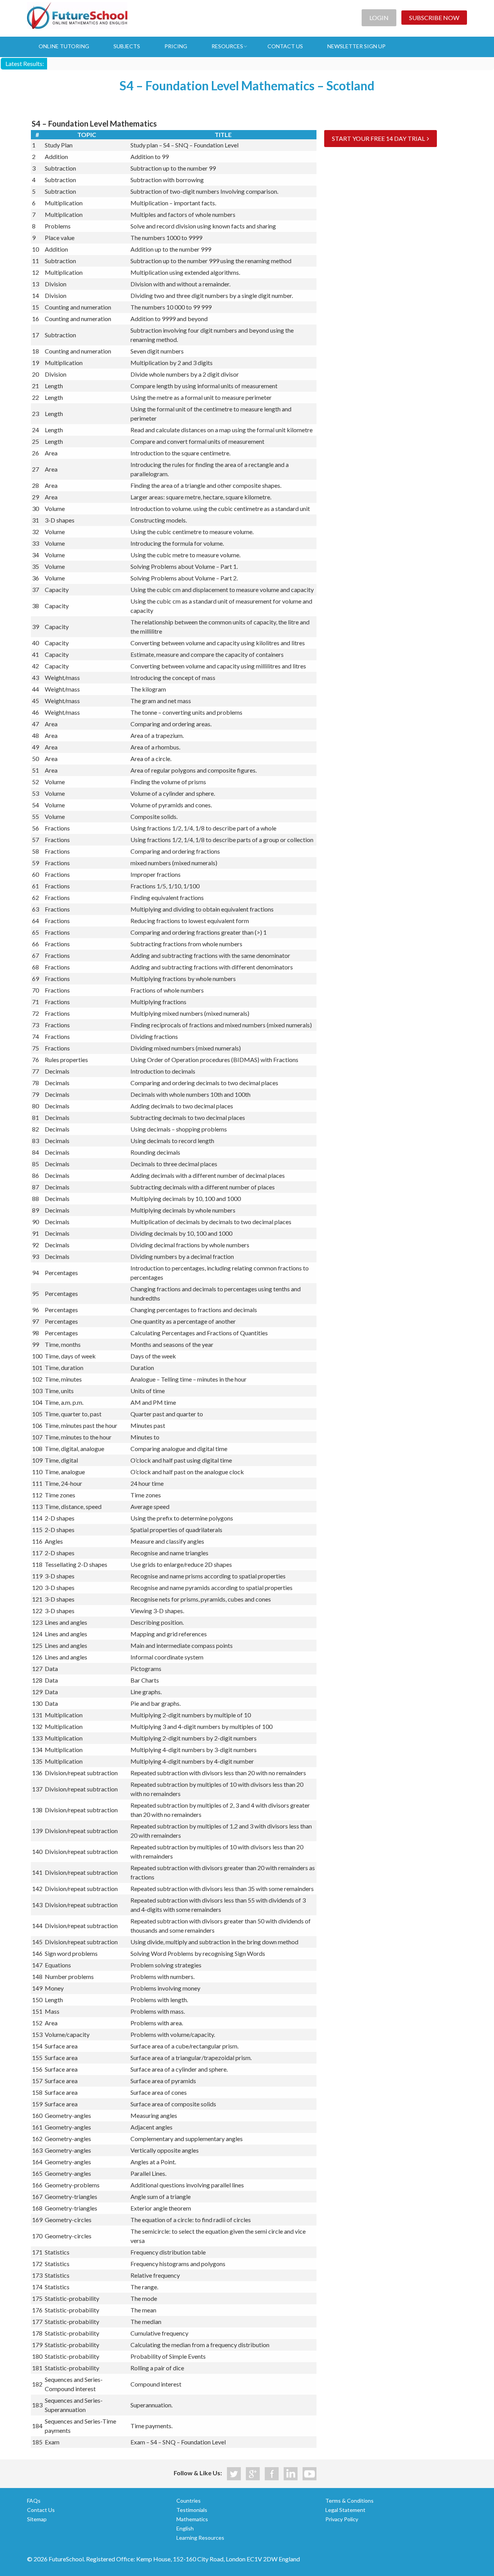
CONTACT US (285, 46)
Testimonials (192, 2510)
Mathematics (192, 2519)
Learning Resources (200, 2538)
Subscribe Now (434, 18)
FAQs (34, 2501)
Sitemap (37, 2519)
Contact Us (41, 2510)
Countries (189, 2501)
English (185, 2528)
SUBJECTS (127, 46)
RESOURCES (227, 46)
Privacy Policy (342, 2519)
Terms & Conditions (349, 2501)
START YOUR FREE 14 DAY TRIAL (378, 138)
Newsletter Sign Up (356, 46)
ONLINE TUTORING (64, 46)
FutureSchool (77, 15)
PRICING (176, 46)
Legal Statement (345, 2510)
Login (379, 18)
